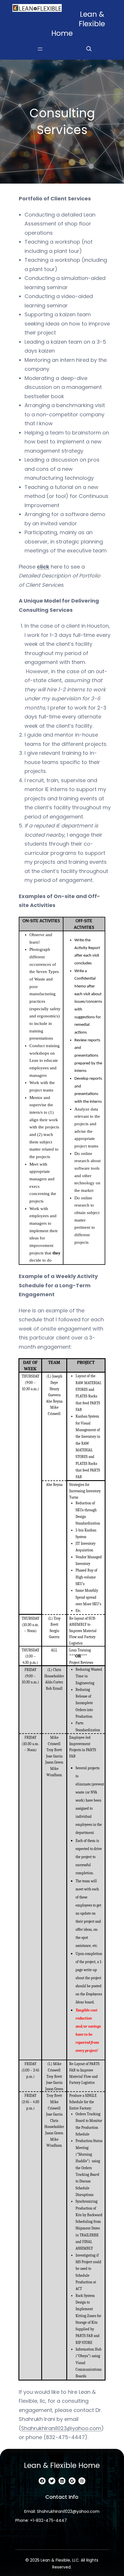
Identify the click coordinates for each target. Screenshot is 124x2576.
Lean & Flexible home (62, 2465)
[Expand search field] (89, 49)
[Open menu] (40, 49)
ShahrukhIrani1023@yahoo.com (61, 2428)
